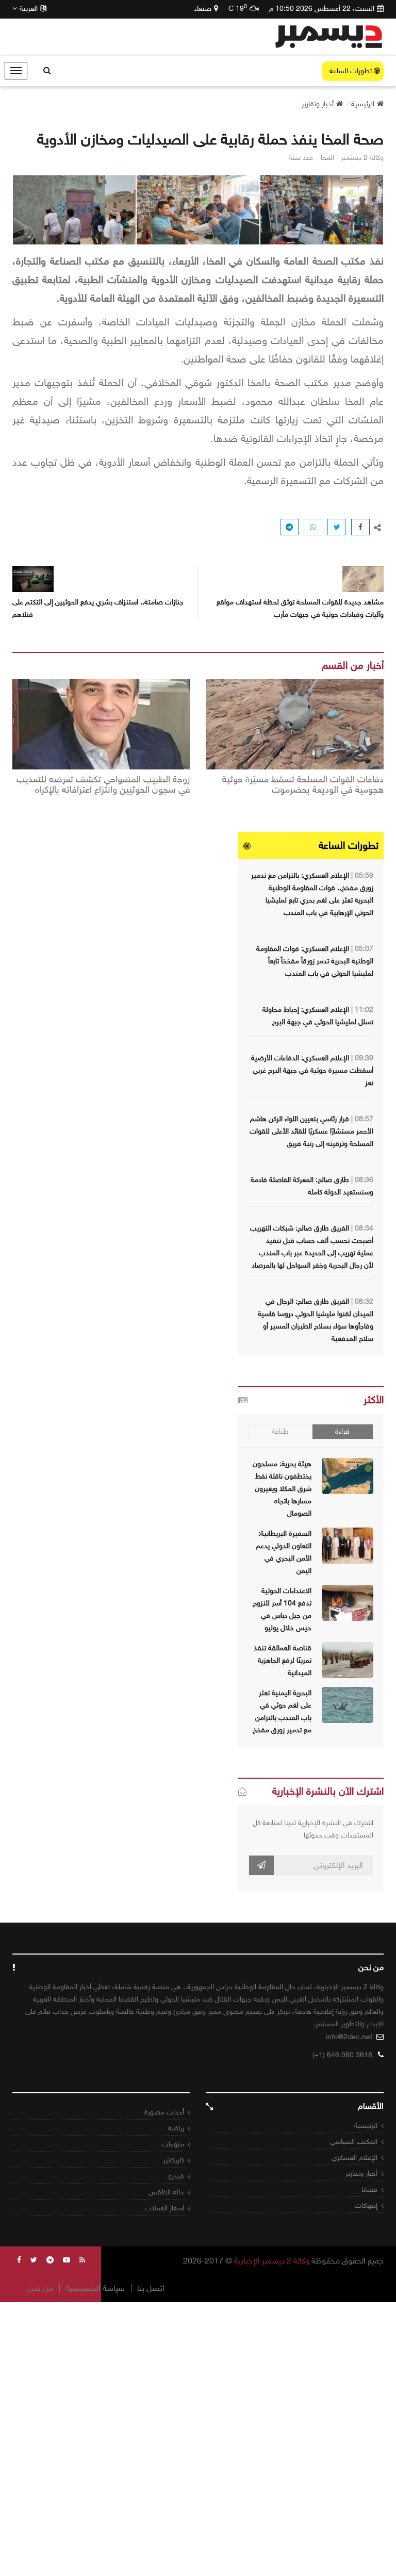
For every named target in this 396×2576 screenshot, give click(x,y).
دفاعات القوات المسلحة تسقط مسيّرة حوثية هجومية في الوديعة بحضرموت (303, 785)
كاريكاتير (174, 2160)
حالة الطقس (166, 2192)
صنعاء (203, 9)
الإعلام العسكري (354, 2157)
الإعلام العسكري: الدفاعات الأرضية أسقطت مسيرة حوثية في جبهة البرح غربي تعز (312, 1070)
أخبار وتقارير (361, 2173)
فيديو (176, 2176)
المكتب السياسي (354, 2142)
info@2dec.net (349, 2037)
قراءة (342, 1431)
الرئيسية (366, 2126)
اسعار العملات (164, 2208)
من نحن (40, 2288)
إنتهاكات (366, 2205)
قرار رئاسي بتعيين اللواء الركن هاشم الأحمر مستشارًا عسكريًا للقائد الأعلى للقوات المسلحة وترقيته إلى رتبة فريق (311, 1131)
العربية (29, 9)
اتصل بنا (151, 2288)
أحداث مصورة (164, 2112)
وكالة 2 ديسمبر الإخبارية (272, 2261)
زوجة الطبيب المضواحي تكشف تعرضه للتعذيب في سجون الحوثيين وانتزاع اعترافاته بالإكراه (103, 785)
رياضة (176, 2128)
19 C (238, 8)
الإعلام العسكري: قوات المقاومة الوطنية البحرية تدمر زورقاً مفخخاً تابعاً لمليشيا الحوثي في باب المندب (315, 961)
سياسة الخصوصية (95, 2288)
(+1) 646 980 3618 (342, 2055)
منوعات (173, 2144)
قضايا (369, 2189)
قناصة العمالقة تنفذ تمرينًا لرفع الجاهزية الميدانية (283, 1660)
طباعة (280, 1431)
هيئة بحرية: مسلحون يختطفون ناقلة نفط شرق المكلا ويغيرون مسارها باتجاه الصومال (282, 1489)
